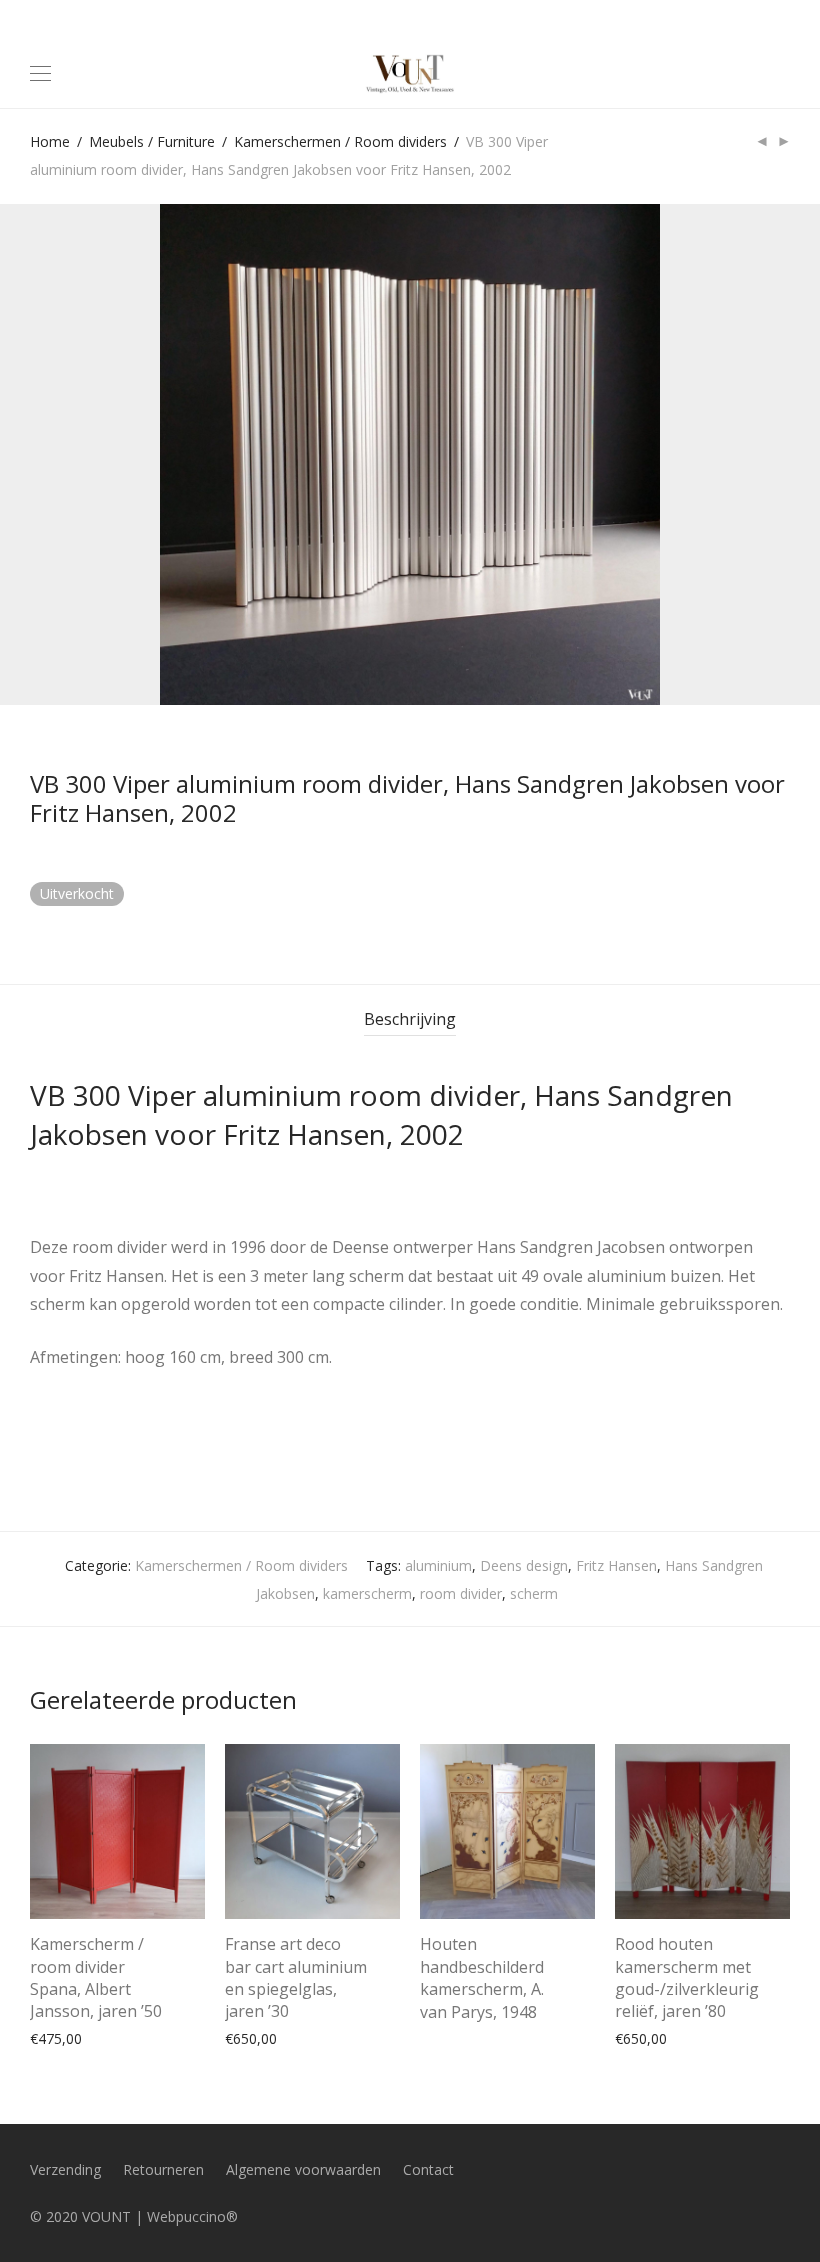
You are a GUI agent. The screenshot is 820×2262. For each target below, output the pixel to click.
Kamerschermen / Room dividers (340, 141)
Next (786, 455)
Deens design (524, 1565)
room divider (461, 1593)
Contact (428, 2169)
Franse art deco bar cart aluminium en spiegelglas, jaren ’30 (296, 1977)
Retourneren (163, 2169)
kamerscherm (367, 1593)
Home (50, 141)
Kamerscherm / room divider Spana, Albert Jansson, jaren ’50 (96, 1977)
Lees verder (448, 2007)
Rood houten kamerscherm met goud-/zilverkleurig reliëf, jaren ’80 (687, 1977)
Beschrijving (410, 1019)
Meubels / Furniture (152, 141)
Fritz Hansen (616, 1565)
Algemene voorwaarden (303, 2169)
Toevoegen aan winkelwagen (114, 2037)
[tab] (410, 1019)
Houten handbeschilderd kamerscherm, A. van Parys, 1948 (482, 1977)
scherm (534, 1593)
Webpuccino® (192, 2216)
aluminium (438, 1565)
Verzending (65, 2169)
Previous (34, 455)
